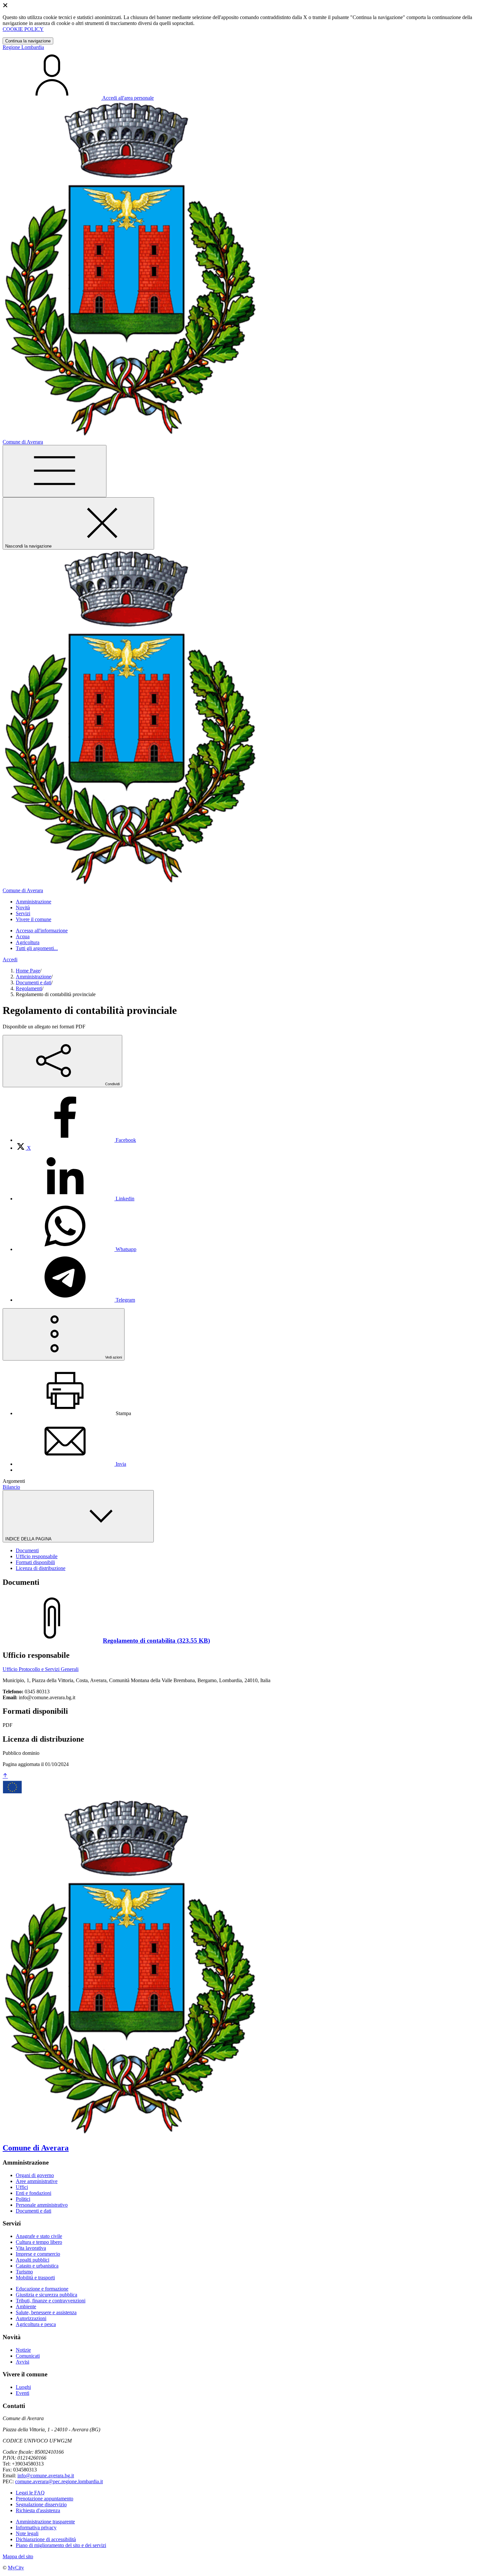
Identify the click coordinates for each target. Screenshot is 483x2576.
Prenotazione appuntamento (45, 2499)
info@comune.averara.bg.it (46, 2476)
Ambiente (26, 2306)
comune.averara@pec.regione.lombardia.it (59, 2481)
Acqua (23, 936)
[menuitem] (76, 1140)
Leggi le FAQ (30, 2493)
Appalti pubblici (33, 2260)
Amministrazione (34, 977)
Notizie (23, 2350)
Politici (23, 2199)
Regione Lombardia (23, 47)
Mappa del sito (18, 2556)
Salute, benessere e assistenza (46, 2312)
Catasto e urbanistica (37, 2266)
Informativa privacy (36, 2527)
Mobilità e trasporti (35, 2278)
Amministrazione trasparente (45, 2522)
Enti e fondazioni (34, 2193)
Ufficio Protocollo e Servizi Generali (41, 1669)
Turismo (24, 2272)
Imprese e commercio (38, 2254)
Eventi (23, 2393)
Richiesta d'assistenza (38, 2510)
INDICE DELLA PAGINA (29, 1539)
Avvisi (23, 2362)
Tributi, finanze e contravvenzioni (51, 2301)
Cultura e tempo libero (39, 2242)
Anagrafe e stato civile (39, 2236)
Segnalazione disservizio (41, 2504)
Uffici (22, 2187)
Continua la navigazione (28, 41)
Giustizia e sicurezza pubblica (46, 2295)
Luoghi (23, 2387)
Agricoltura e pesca (36, 2324)
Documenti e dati (34, 982)
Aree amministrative (37, 2181)
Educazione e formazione (42, 2289)
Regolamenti (29, 988)
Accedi (10, 959)
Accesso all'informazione (42, 931)
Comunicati (28, 2356)
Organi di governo (35, 2175)
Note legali (27, 2533)
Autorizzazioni (31, 2318)
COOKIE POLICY (23, 29)
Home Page (28, 971)
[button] (34, 902)
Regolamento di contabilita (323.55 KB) (156, 1641)
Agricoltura (28, 942)
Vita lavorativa (31, 2248)
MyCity (16, 2568)
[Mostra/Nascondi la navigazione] (55, 471)
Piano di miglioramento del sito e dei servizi (61, 2545)
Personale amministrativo (42, 2205)
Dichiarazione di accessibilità (46, 2539)
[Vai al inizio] (5, 1776)
